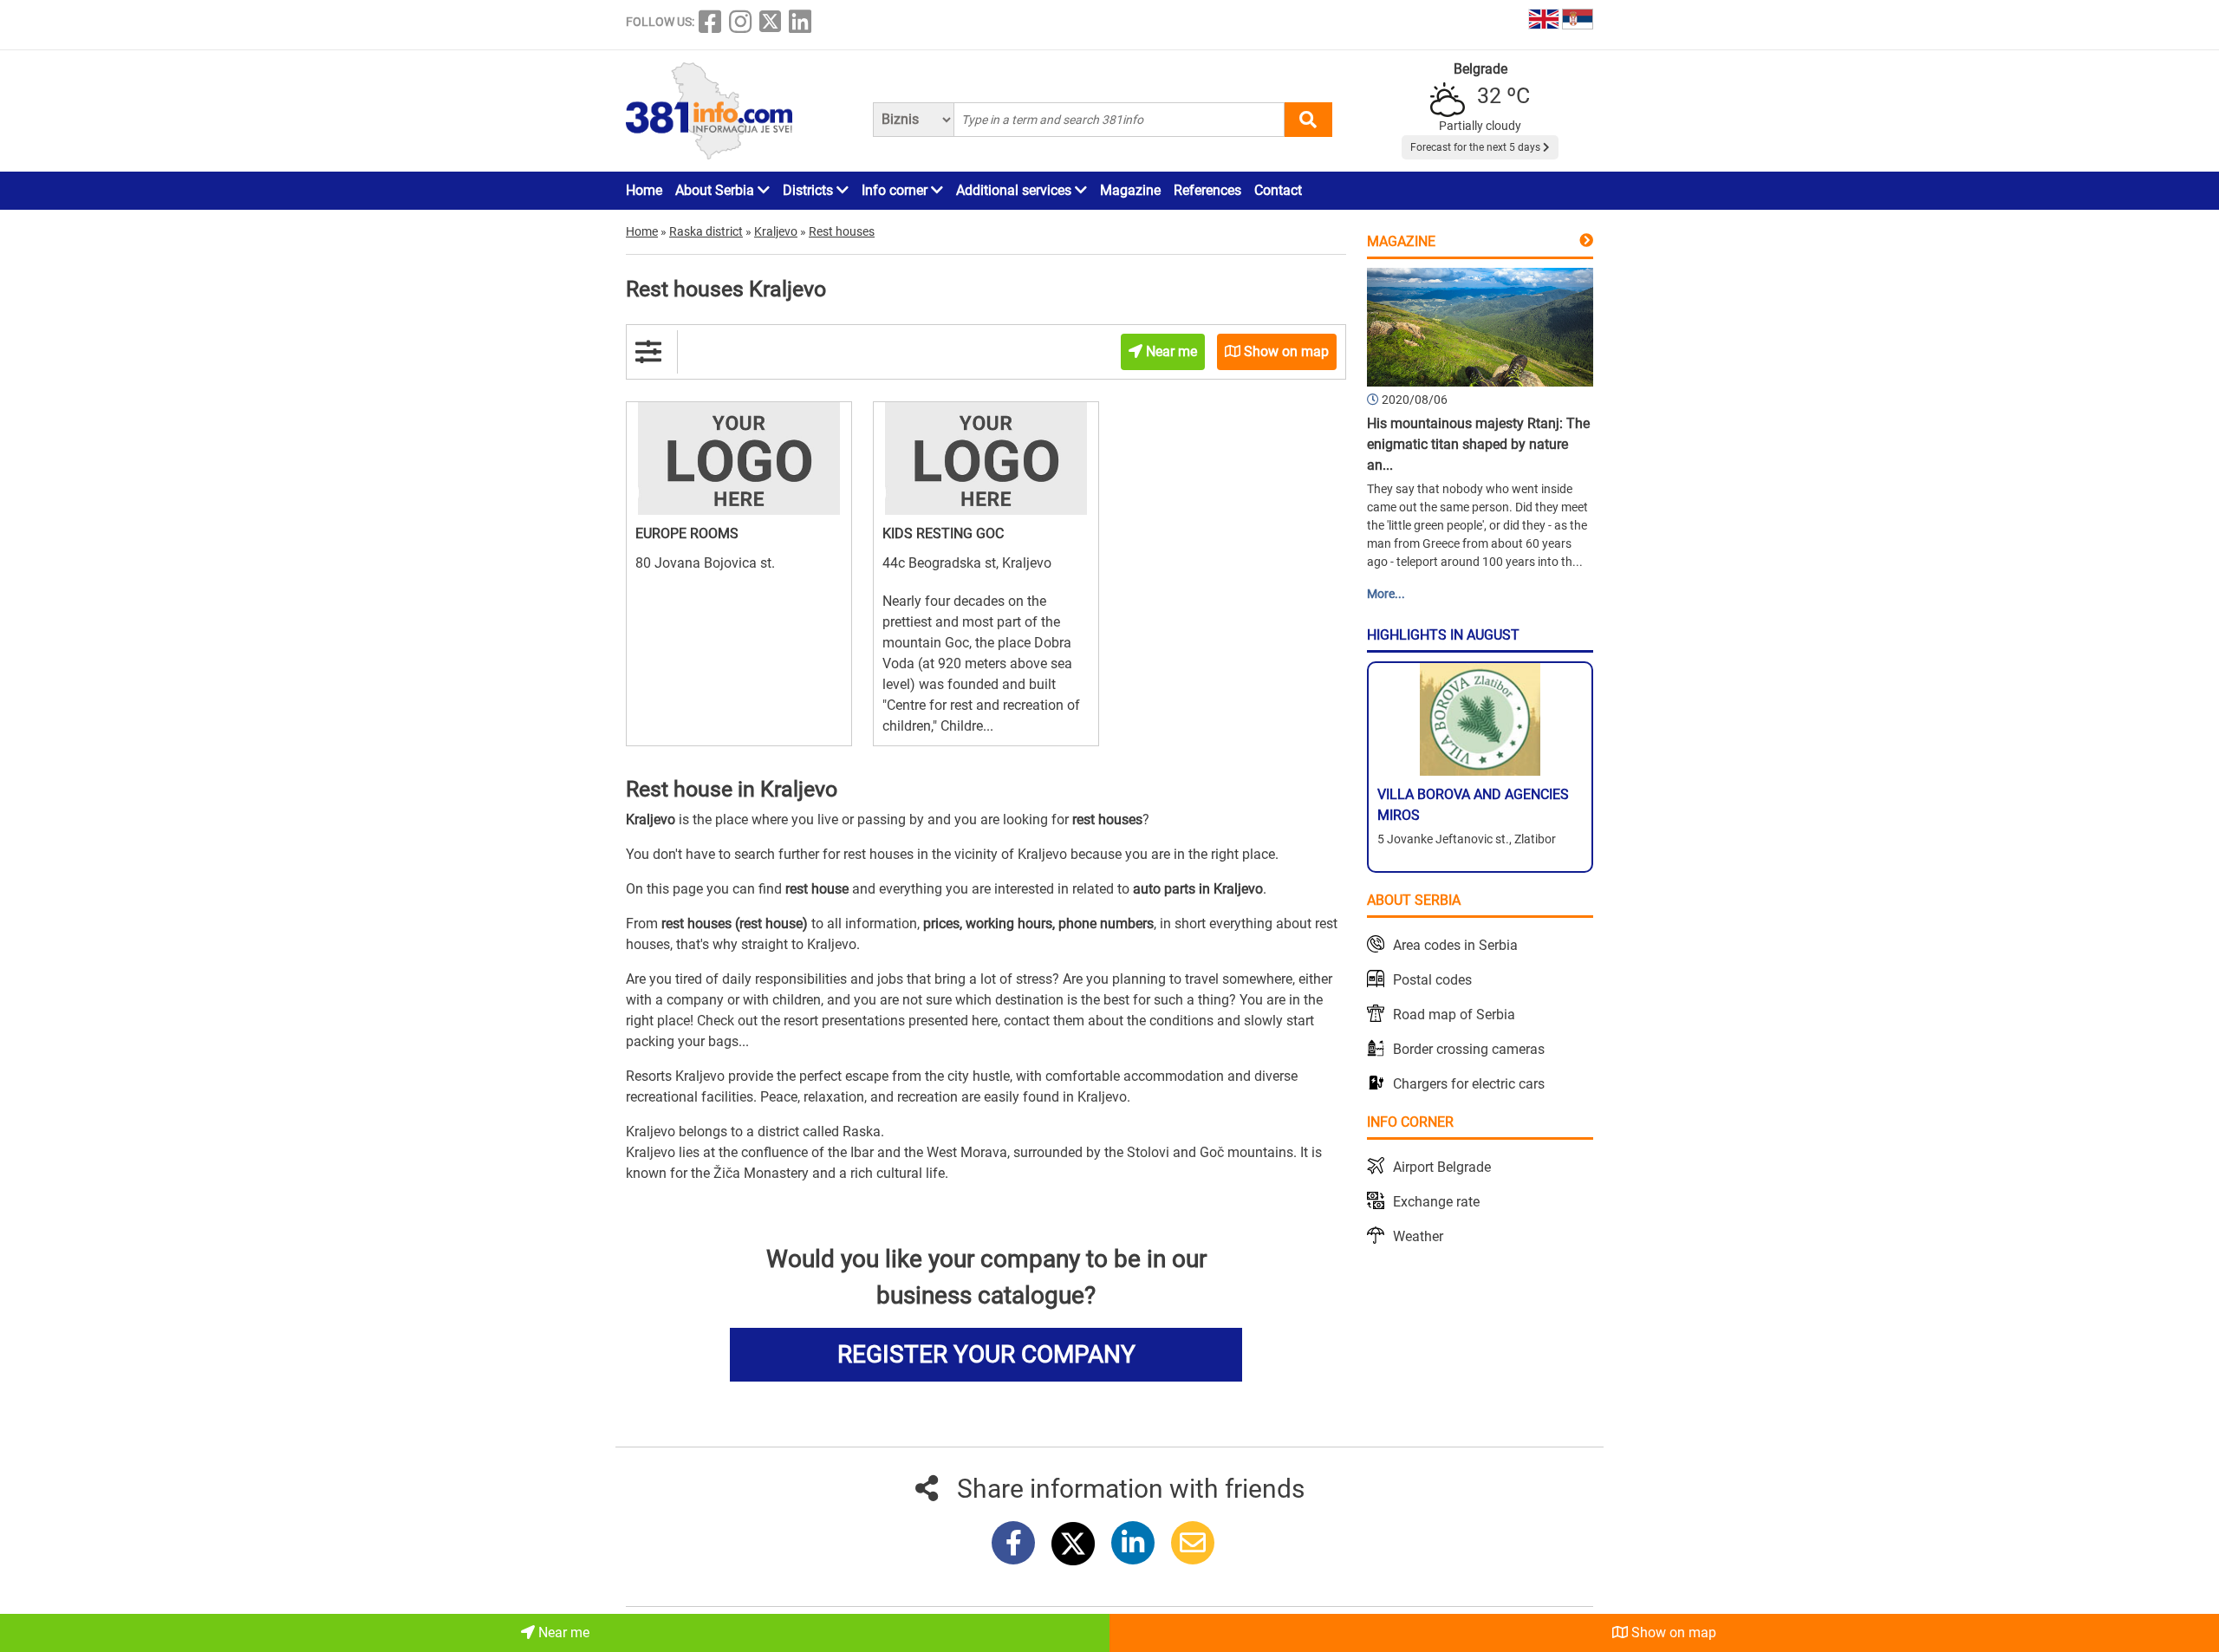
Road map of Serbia (1454, 1015)
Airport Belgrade (1442, 1167)
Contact (1278, 190)
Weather (1418, 1236)
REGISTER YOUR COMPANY (986, 1354)
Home (644, 190)
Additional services (1015, 190)
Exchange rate (1436, 1202)
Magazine (1130, 190)
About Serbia (716, 190)
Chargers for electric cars (1469, 1084)
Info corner (896, 190)
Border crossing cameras (1469, 1049)
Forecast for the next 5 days (1477, 147)
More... (1386, 594)
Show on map (1672, 1632)
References (1207, 190)
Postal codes (1432, 980)
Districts (810, 190)
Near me (562, 1632)
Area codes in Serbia (1455, 945)
